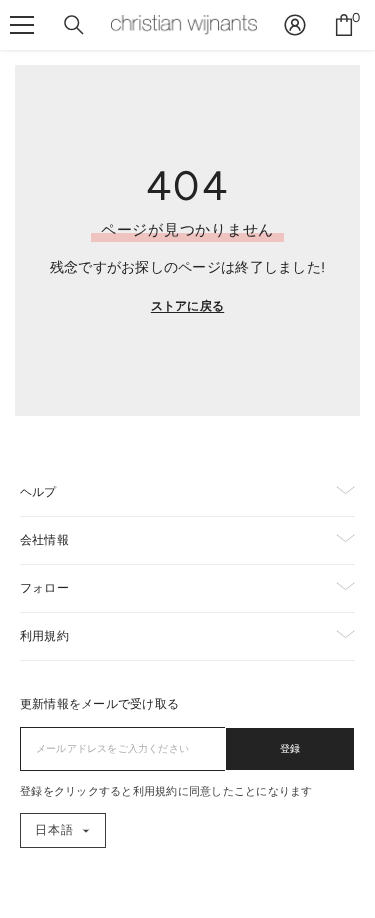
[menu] (22, 25)
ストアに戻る (187, 306)
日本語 (55, 830)
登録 (290, 748)
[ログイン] (295, 25)
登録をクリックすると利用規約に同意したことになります (166, 791)
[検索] (74, 25)
